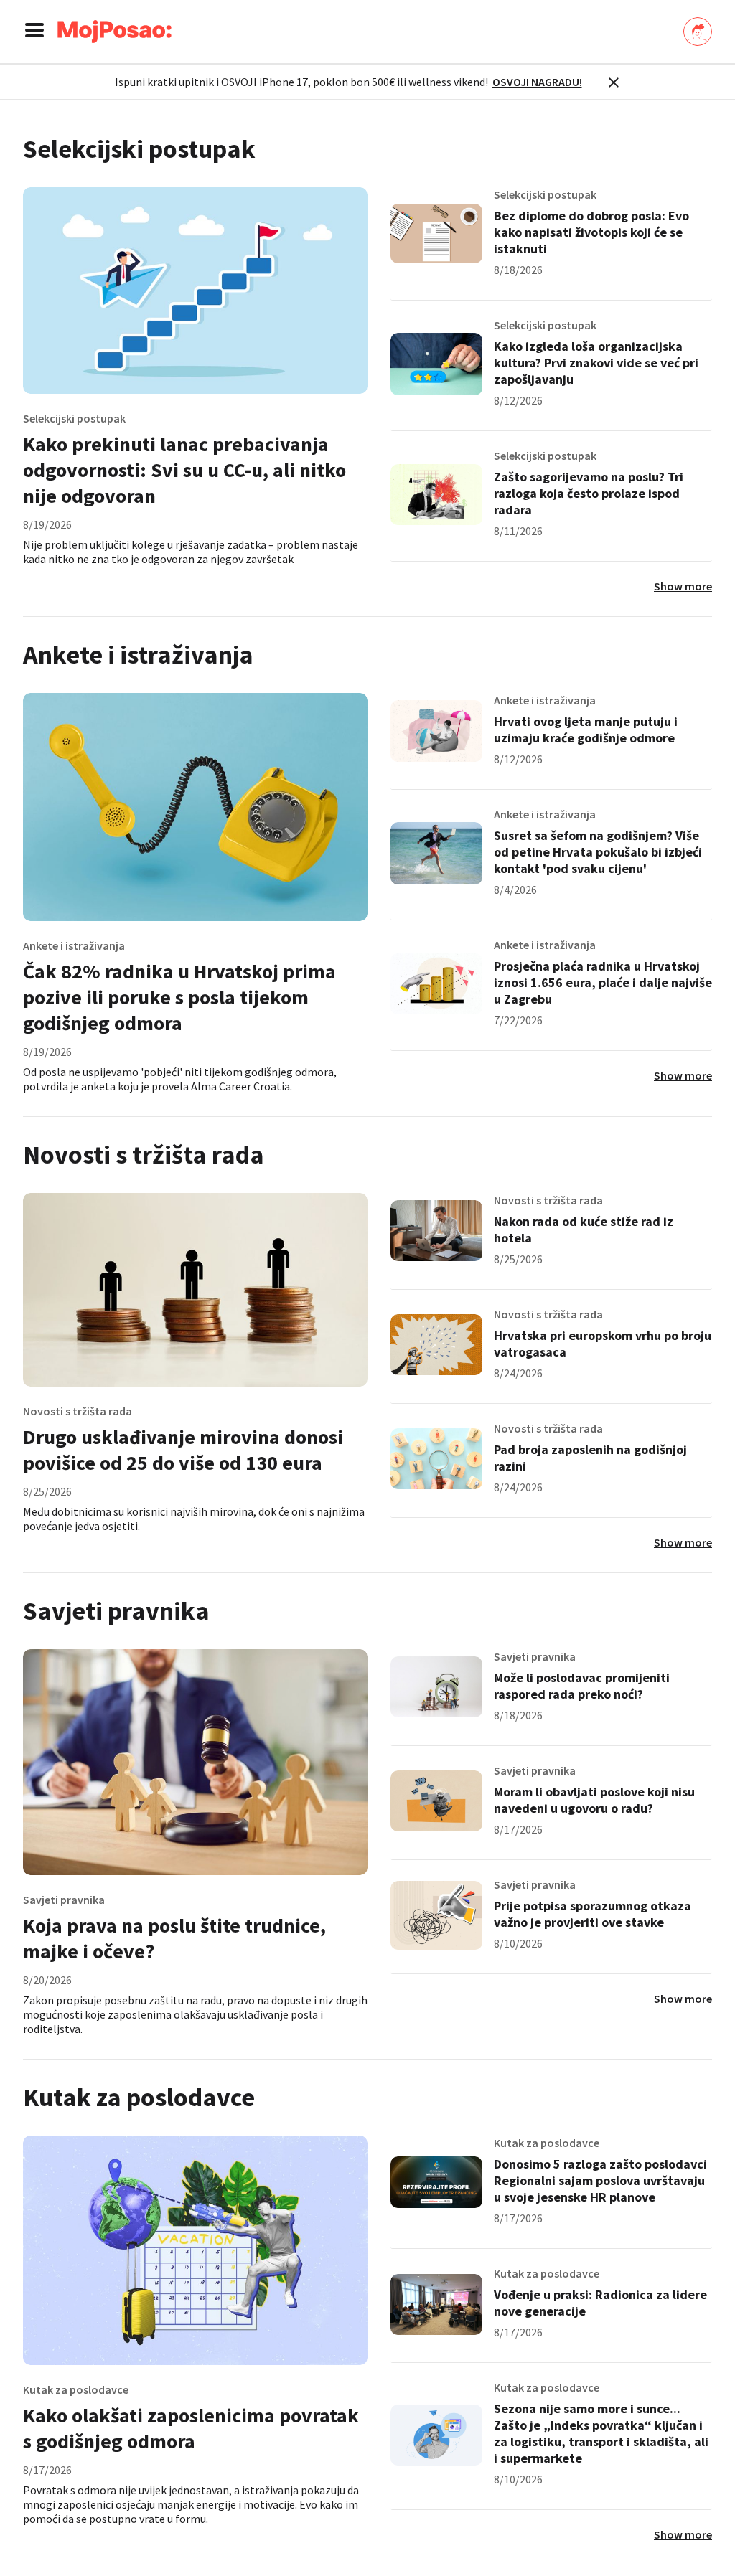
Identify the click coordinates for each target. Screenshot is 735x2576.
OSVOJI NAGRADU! (537, 82)
